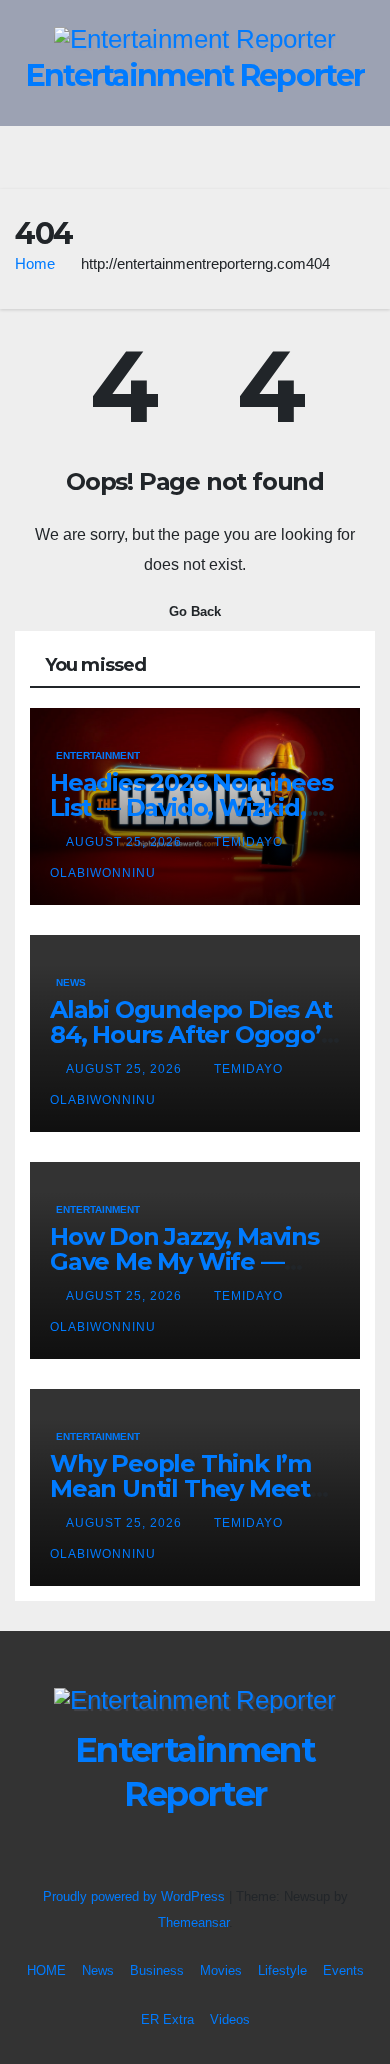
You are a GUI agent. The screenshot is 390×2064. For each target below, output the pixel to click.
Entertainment (98, 755)
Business (157, 1970)
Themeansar (193, 1922)
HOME (46, 1970)
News (71, 982)
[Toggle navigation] (209, 157)
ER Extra (167, 2019)
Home (35, 263)
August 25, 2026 (126, 842)
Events (343, 1970)
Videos (230, 2019)
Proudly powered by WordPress (136, 1896)
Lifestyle (282, 1970)
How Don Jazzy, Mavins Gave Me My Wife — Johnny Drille (184, 1261)
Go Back (195, 611)
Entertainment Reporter (195, 75)
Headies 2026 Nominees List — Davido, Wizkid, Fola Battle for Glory (191, 807)
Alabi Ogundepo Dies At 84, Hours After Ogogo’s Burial (191, 1034)
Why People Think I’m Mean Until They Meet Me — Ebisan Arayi (180, 1488)
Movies (221, 1970)
